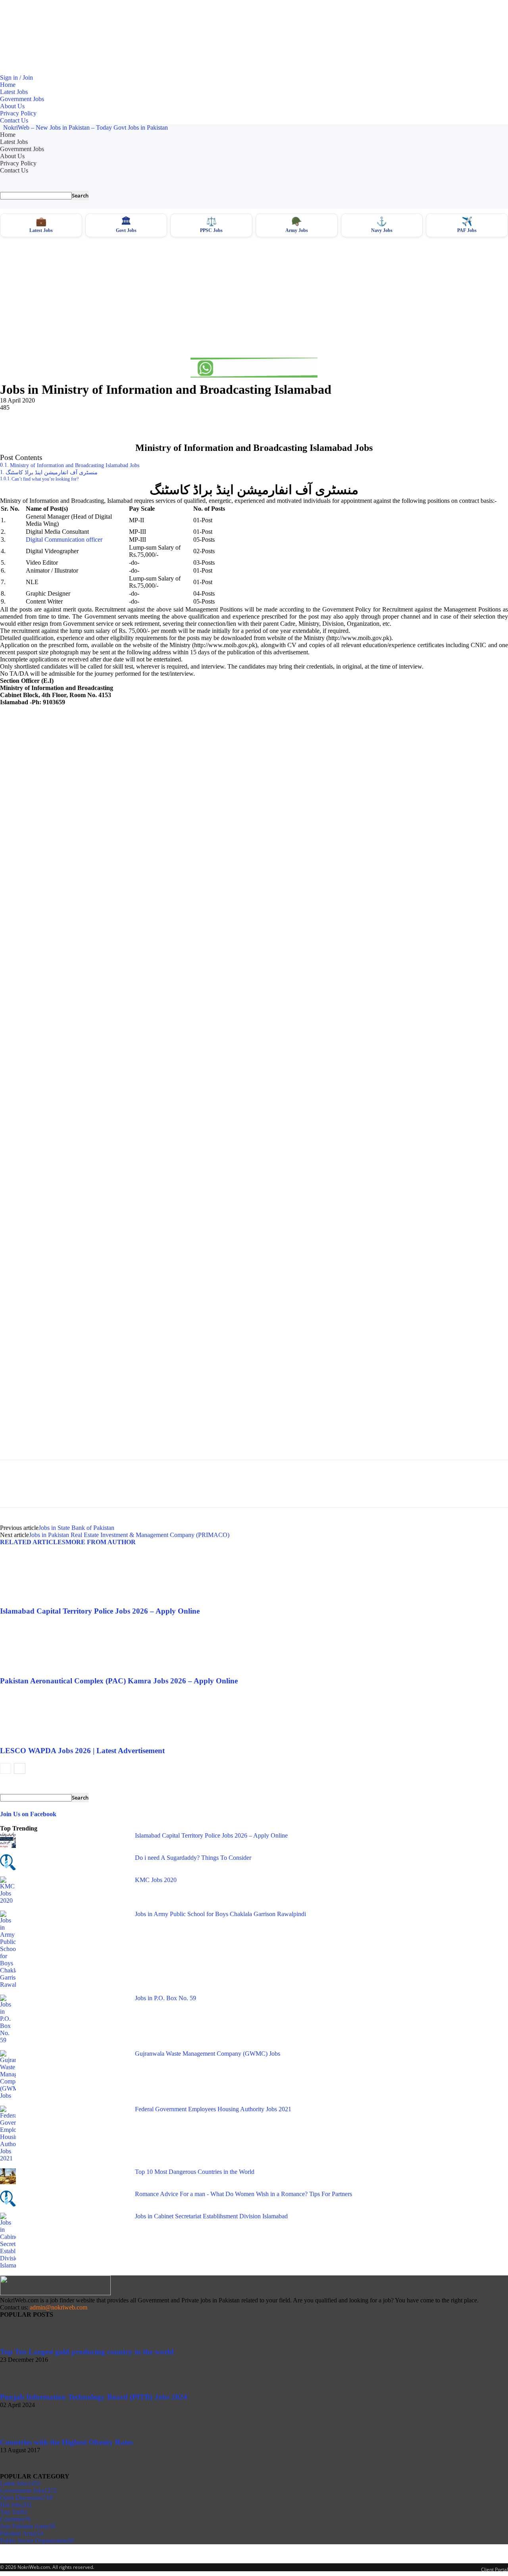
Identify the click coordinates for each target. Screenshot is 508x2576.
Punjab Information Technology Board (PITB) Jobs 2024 (94, 2397)
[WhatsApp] (99, 420)
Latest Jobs (14, 92)
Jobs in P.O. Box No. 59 (165, 1998)
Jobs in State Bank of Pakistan (76, 1528)
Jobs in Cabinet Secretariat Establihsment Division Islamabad (211, 2216)
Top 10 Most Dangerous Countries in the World (195, 2172)
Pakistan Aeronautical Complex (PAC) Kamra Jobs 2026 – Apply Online (119, 1681)
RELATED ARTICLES (33, 1542)
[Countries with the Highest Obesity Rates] (20, 2434)
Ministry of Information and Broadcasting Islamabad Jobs (75, 465)
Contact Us (14, 120)
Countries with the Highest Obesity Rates (66, 2442)
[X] (42, 420)
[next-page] (20, 1768)
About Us (12, 106)
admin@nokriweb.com (59, 2307)
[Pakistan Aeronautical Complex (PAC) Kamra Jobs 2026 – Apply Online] (43, 1673)
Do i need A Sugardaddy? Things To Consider (193, 1858)
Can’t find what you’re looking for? (45, 479)
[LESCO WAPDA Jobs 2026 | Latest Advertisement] (43, 1743)
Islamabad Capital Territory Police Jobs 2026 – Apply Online (100, 1611)
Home (8, 85)
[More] (128, 420)
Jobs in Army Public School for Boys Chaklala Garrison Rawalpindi (220, 1914)
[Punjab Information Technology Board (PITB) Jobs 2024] (20, 2389)
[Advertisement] (254, 297)
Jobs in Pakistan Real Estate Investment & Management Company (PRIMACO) (129, 1535)
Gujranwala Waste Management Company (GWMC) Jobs (208, 2054)
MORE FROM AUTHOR (101, 1542)
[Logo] (1, 127)
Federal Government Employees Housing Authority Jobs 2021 (213, 2109)
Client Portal (495, 2569)
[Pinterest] (70, 420)
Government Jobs (22, 99)
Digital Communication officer (64, 540)
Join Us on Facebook (28, 1814)
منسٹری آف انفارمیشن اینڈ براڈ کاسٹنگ (52, 472)
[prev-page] (6, 1768)
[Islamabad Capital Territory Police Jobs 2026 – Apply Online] (43, 1603)
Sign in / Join (16, 78)
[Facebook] (13, 420)
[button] (254, 182)
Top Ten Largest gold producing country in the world (87, 2352)
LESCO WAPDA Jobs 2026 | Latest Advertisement (82, 1751)
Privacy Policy (18, 113)
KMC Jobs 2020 (156, 1880)
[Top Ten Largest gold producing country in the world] (20, 2344)
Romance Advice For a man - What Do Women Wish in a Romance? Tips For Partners (243, 2194)
